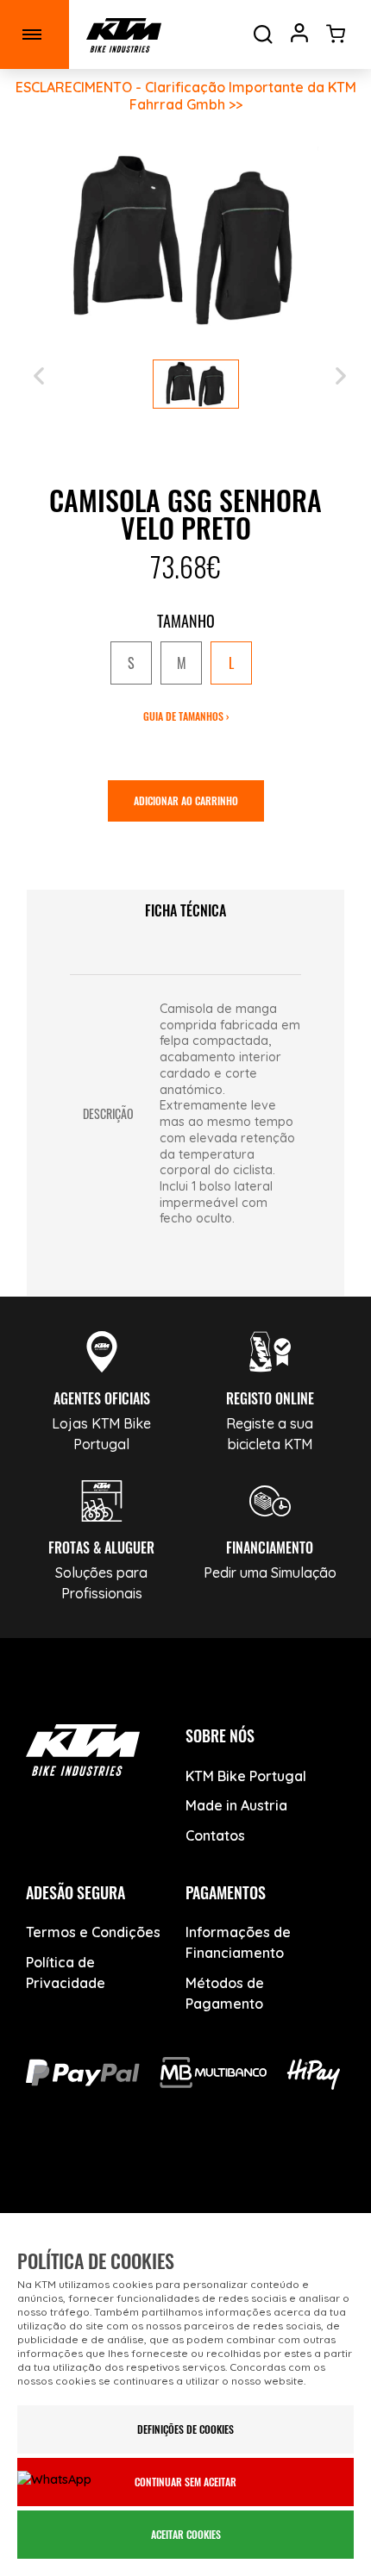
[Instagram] (186, 2178)
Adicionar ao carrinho (186, 800)
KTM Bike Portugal (246, 1776)
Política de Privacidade (66, 1973)
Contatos (215, 1835)
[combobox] (185, 664)
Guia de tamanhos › (186, 716)
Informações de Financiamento (238, 1942)
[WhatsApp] (246, 2178)
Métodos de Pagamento (225, 1993)
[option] (131, 663)
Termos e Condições (93, 1932)
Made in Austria (236, 1805)
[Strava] (307, 2178)
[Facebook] (65, 2178)
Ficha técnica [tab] (185, 910)
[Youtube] (126, 2178)
